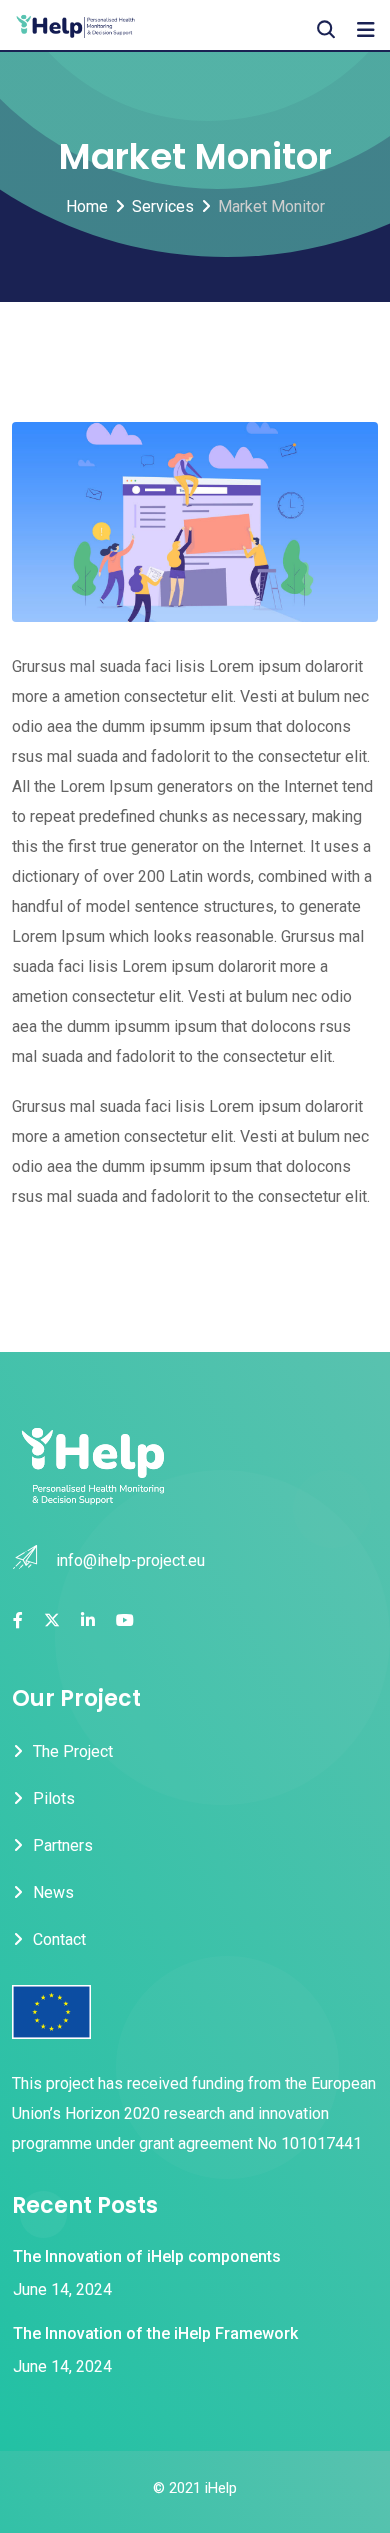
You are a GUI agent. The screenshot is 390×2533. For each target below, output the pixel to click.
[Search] (326, 29)
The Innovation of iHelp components (147, 2256)
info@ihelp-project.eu (130, 1560)
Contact (59, 1939)
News (53, 1892)
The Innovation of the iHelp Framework (155, 2333)
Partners (63, 1845)
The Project (73, 1751)
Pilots (54, 1798)
